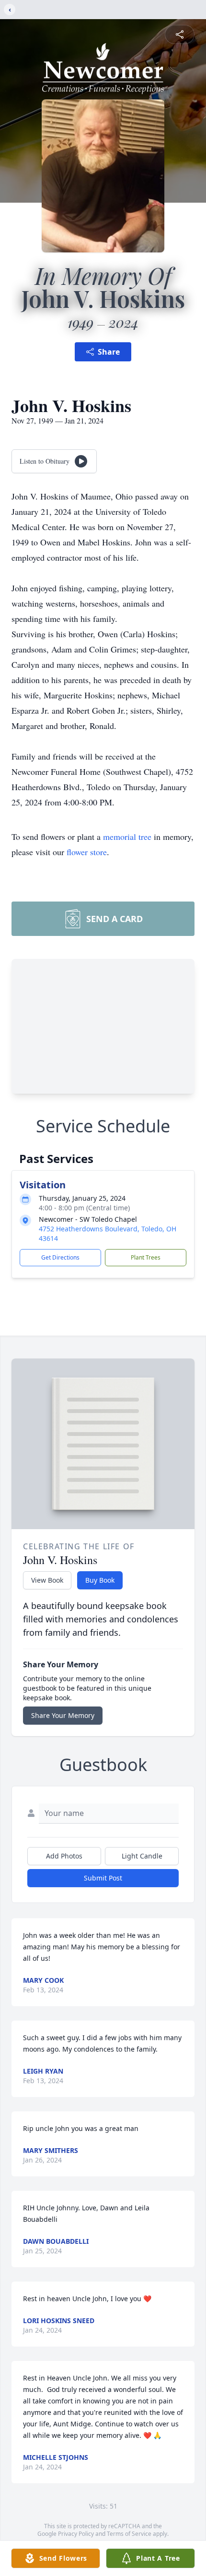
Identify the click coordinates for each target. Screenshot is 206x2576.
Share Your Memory (63, 1715)
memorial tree (127, 837)
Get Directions (60, 1257)
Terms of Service (129, 2534)
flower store (87, 852)
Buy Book (100, 1580)
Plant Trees (146, 1257)
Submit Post (103, 1878)
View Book (47, 1580)
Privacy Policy (76, 2534)
